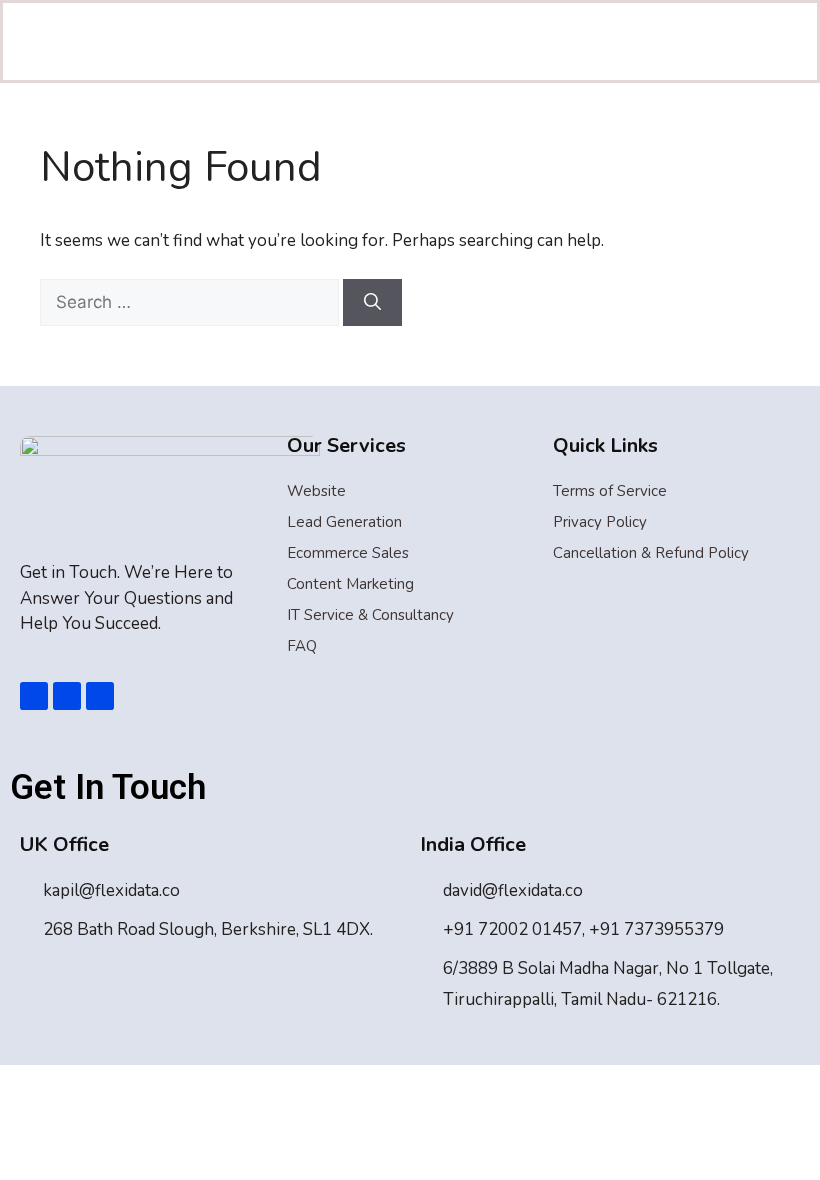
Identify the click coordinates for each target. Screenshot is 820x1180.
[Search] (372, 303)
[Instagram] (100, 696)
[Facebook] (34, 696)
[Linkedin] (67, 696)
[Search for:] (191, 302)
